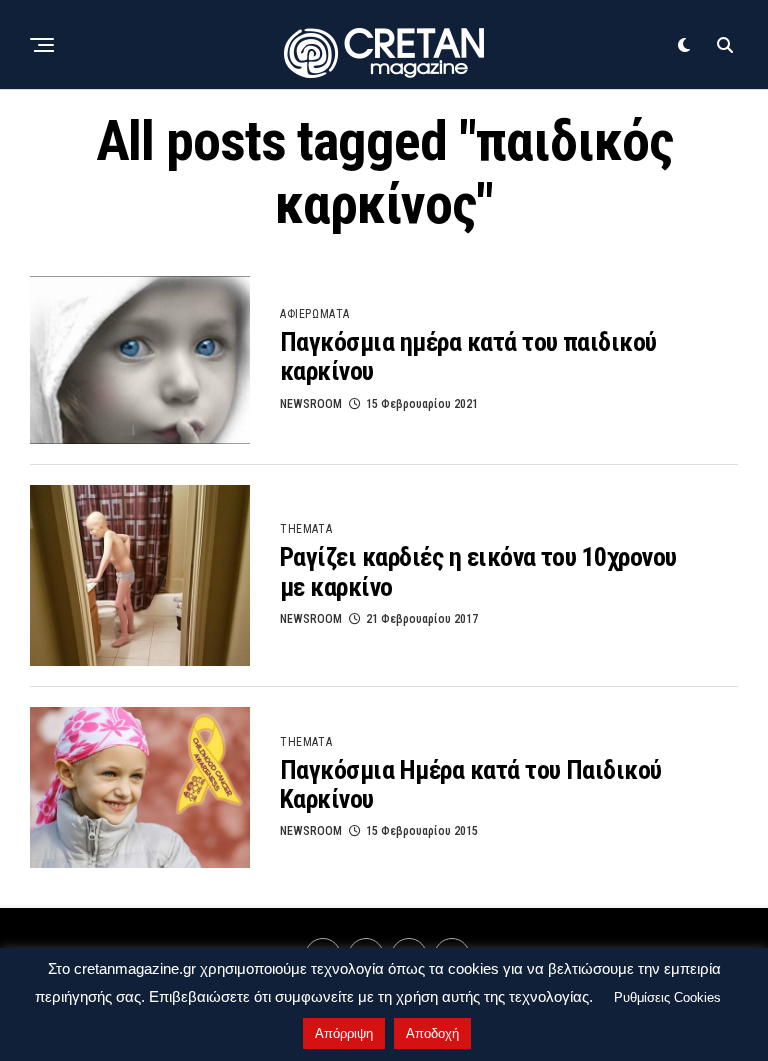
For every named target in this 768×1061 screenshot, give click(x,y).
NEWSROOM (311, 404)
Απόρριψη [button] (344, 1033)
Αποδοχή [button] (432, 1033)
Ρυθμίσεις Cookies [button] (667, 997)
